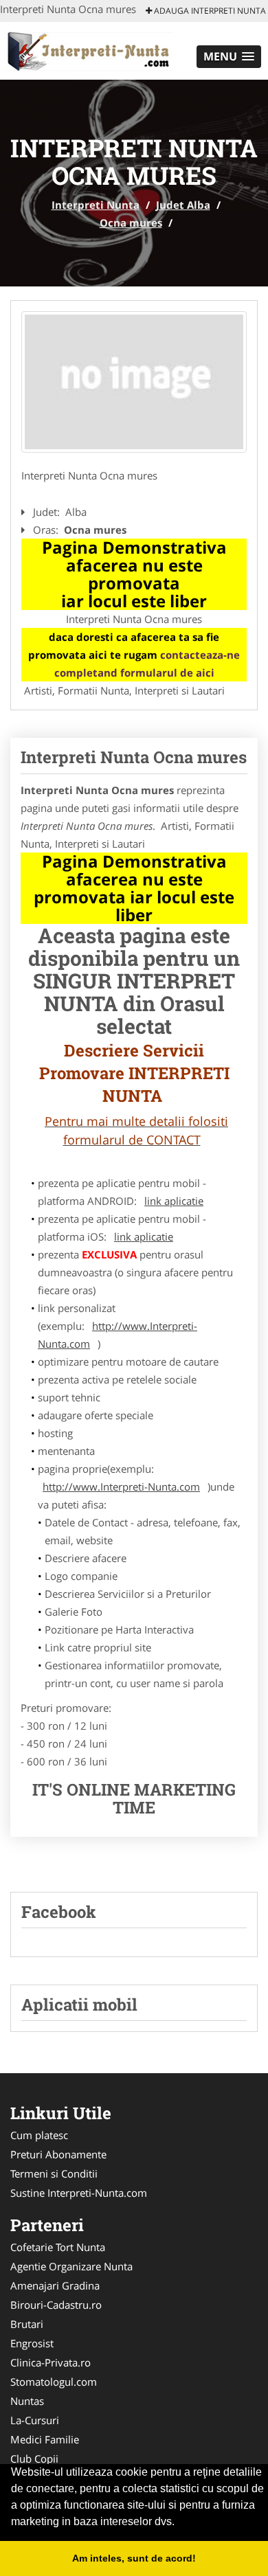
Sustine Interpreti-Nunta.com (79, 2193)
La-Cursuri (35, 2420)
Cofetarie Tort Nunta (58, 2247)
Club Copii (34, 2459)
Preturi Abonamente (58, 2154)
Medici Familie (45, 2439)
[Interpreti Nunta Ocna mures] (134, 382)
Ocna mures (131, 223)
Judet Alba (183, 205)
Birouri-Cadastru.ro (56, 2305)
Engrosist (32, 2343)
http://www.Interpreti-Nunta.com (118, 1335)
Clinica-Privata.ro (51, 2362)
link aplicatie (174, 1201)
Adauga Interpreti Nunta (209, 11)
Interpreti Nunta (96, 205)
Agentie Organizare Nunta (71, 2266)
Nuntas (27, 2401)
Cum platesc (39, 2135)
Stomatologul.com (54, 2382)
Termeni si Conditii (54, 2173)
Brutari (27, 2324)
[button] (229, 57)
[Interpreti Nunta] (90, 49)
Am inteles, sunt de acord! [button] (134, 2558)
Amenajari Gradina (55, 2285)
